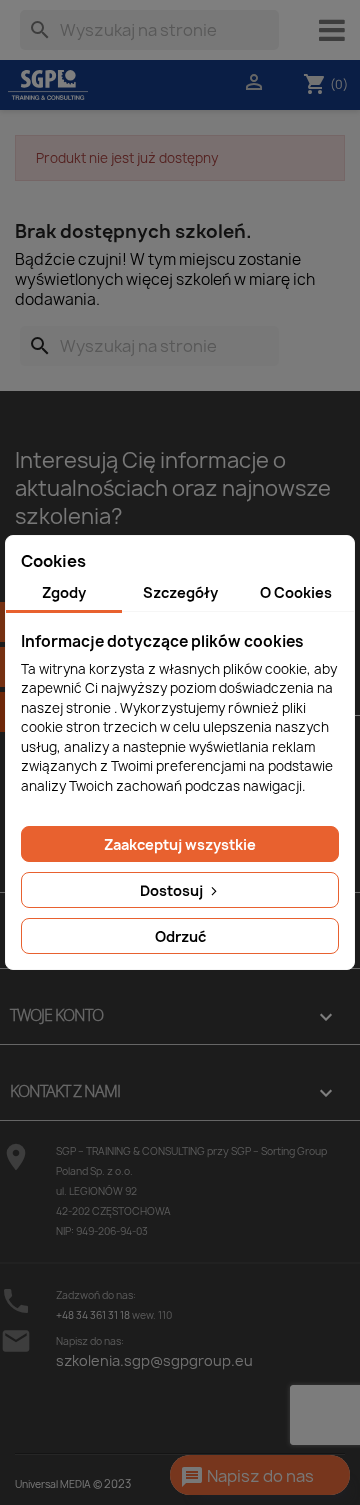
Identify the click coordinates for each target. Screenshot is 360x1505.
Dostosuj (173, 890)
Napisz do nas (247, 1477)
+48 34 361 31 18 (93, 1315)
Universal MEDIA (53, 1484)
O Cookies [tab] (296, 592)
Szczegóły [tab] (180, 592)
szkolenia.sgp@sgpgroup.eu (154, 1360)
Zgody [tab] (64, 592)
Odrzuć (180, 936)
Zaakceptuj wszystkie (180, 844)
